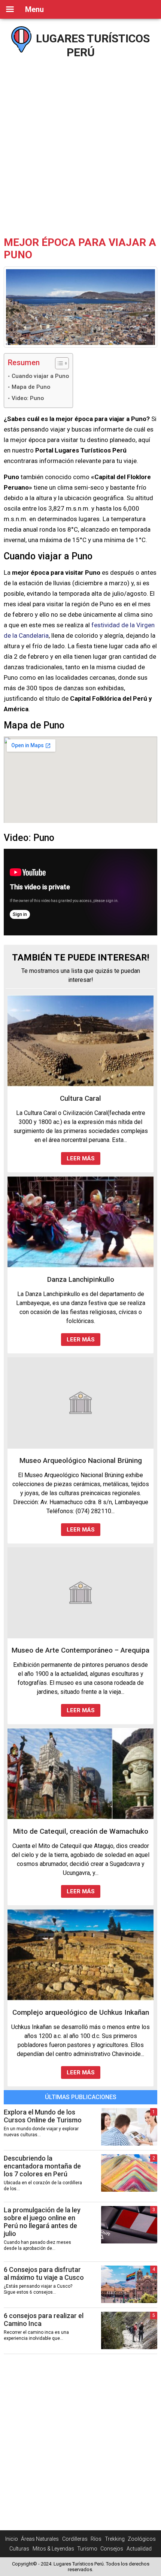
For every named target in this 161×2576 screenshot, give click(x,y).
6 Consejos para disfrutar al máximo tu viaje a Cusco (44, 2273)
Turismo (87, 2549)
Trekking (115, 2539)
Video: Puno (28, 398)
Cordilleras (75, 2539)
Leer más (81, 1158)
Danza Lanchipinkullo (81, 1279)
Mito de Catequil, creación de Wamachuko (81, 1831)
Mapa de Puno (31, 387)
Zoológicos (142, 2539)
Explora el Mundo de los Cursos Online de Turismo (43, 2116)
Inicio (12, 2539)
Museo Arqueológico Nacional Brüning (81, 1460)
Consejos (112, 2549)
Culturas (19, 2549)
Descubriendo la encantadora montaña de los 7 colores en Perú (42, 2166)
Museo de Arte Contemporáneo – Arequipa (80, 1650)
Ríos (96, 2539)
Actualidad (139, 2549)
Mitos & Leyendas (53, 2549)
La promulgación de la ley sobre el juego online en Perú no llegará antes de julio (42, 2222)
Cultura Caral (80, 1098)
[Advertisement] (80, 144)
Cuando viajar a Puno (40, 376)
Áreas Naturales (40, 2539)
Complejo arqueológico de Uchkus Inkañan (81, 2012)
